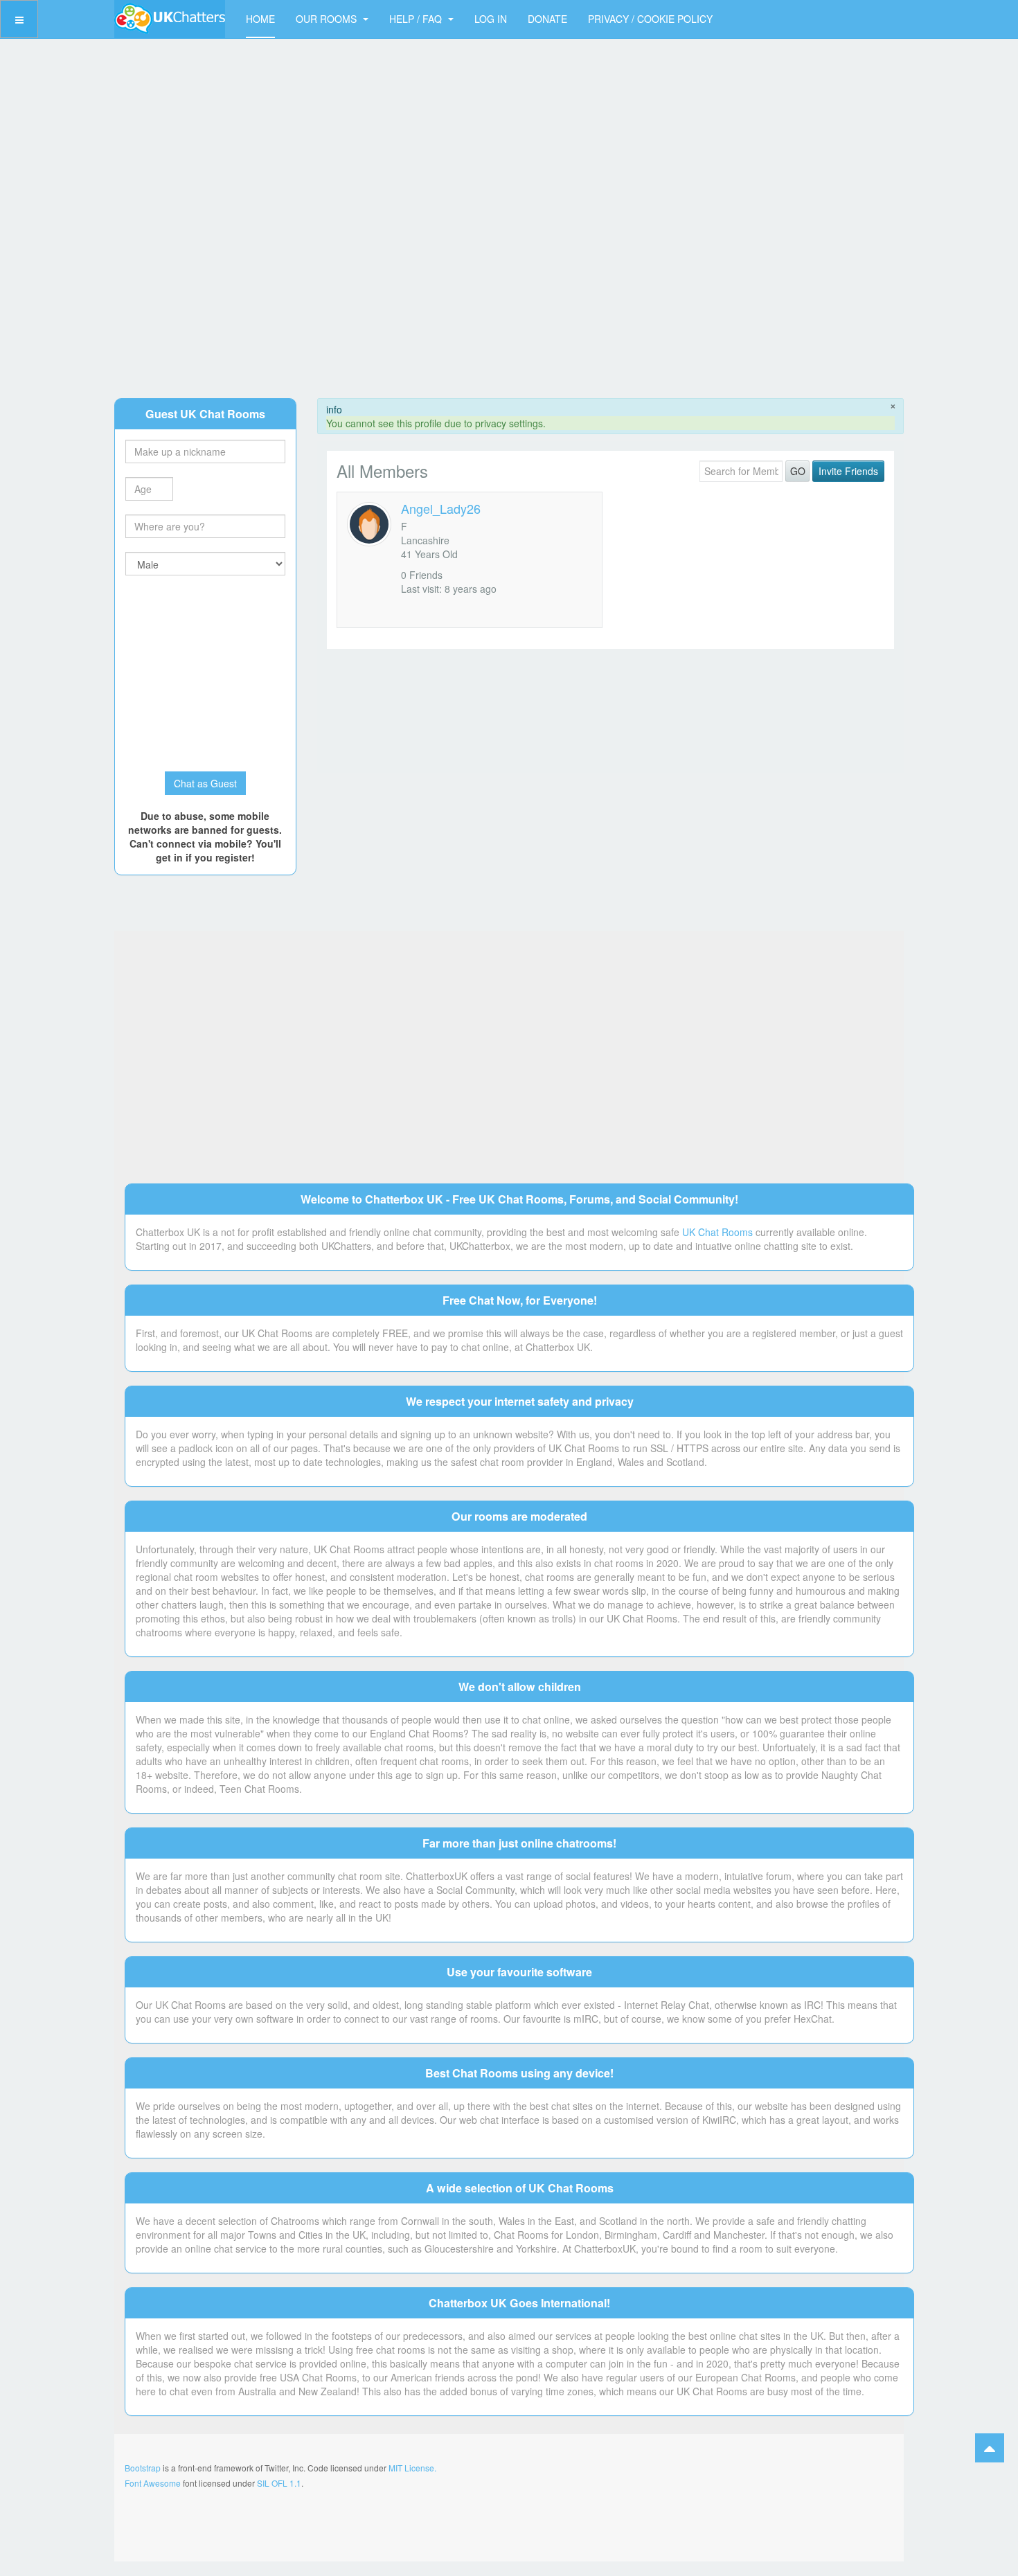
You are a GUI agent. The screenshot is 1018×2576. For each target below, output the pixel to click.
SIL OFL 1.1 (279, 2483)
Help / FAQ (417, 19)
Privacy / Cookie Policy (650, 19)
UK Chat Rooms (717, 1232)
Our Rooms (328, 19)
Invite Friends (848, 471)
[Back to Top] (990, 2448)
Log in (491, 19)
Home (260, 19)
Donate (547, 19)
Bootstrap (143, 2468)
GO (798, 471)
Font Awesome (153, 2483)
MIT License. (412, 2468)
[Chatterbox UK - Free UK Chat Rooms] (170, 19)
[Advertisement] (509, 204)
